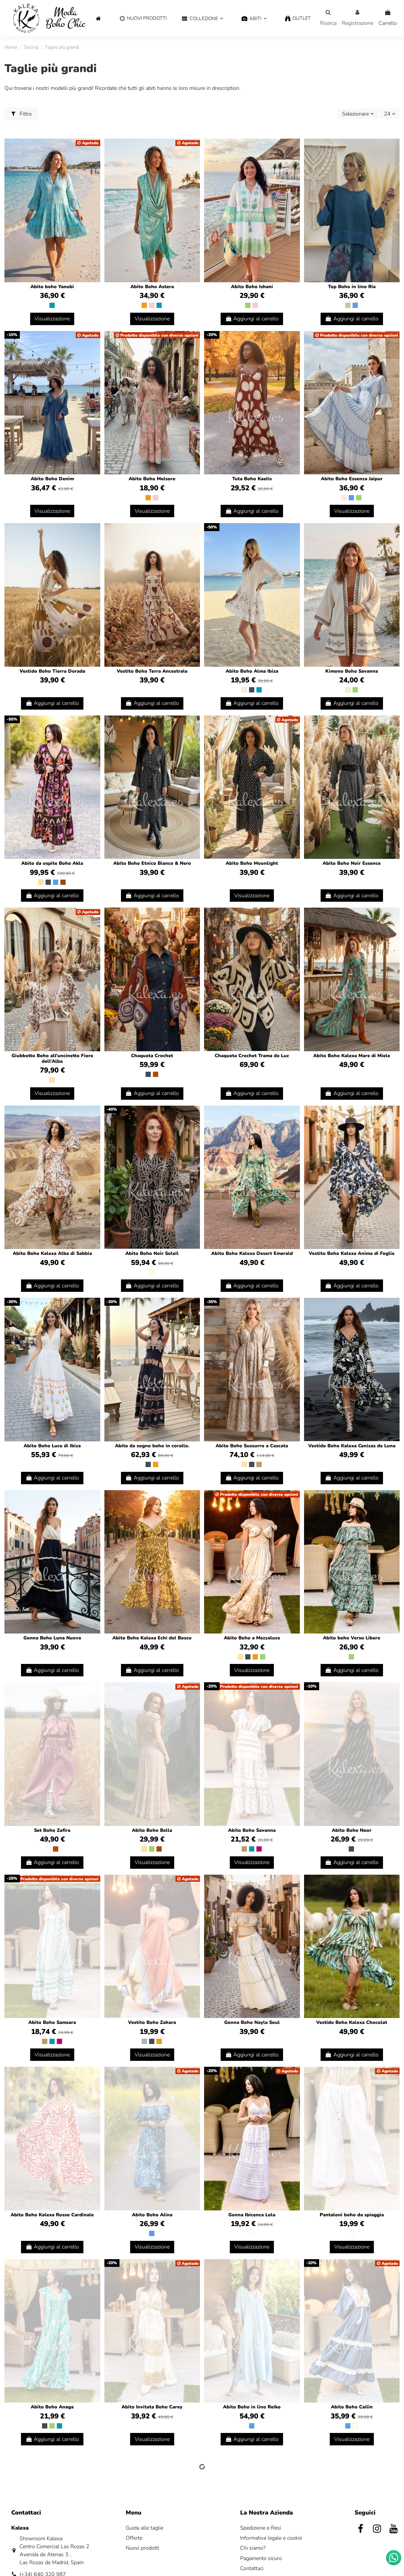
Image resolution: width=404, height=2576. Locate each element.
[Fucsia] (259, 1849)
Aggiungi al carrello (256, 319)
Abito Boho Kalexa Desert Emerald (252, 1253)
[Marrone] (63, 882)
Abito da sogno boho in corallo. (152, 1446)
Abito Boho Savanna (252, 1830)
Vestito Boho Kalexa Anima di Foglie (352, 1253)
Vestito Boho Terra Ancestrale (152, 671)
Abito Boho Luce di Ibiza (52, 1446)
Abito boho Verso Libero (352, 1638)
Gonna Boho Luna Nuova (52, 1638)
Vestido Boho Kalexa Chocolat (352, 2022)
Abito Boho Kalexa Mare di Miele (352, 1056)
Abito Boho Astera (152, 287)
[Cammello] (259, 1464)
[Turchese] (52, 305)
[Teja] (156, 1074)
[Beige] (41, 882)
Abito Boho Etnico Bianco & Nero (152, 863)
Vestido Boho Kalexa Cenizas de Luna (352, 1446)
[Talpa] (348, 305)
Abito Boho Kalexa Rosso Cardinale (52, 2215)
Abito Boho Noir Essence (352, 863)
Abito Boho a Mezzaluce (252, 1638)
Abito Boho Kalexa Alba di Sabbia (52, 1253)
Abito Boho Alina (152, 2215)
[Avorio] (344, 498)
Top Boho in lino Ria (352, 287)
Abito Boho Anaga (52, 2407)
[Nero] (252, 690)
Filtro (25, 114)
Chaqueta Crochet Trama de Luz (252, 1056)
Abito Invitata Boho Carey (152, 2407)
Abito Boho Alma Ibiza (252, 671)
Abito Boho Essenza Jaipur (352, 479)
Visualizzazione (52, 319)
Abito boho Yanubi (52, 287)
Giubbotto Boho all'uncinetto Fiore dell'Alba (52, 1059)
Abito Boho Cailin (352, 2407)
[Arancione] (144, 305)
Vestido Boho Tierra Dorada (52, 671)
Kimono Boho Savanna (352, 671)
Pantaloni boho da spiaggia (352, 2215)
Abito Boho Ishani (252, 287)
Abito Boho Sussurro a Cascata (252, 1446)
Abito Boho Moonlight (252, 863)
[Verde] (248, 305)
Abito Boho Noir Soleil (152, 1253)
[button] (202, 19)
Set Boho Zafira (52, 1830)
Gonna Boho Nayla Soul (252, 2022)
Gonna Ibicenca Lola (252, 2215)
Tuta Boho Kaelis (252, 479)
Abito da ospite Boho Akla (52, 863)
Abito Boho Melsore (152, 479)
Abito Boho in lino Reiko (252, 2407)
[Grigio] (144, 2041)
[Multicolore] (152, 1272)
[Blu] (355, 305)
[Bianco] (48, 1849)
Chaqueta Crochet (152, 1056)
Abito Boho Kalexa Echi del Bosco (152, 1638)
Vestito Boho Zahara (152, 2022)
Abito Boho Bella (152, 1830)
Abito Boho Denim (52, 479)
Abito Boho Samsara (52, 2022)
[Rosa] (152, 305)
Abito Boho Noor (352, 1830)
